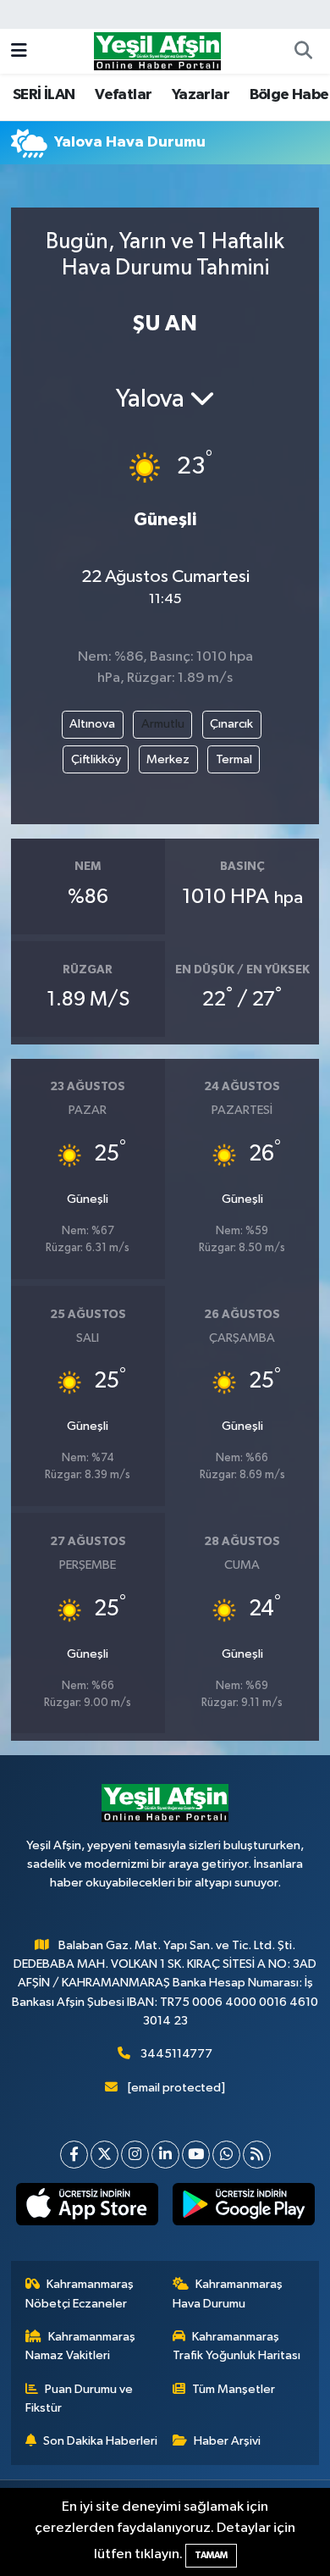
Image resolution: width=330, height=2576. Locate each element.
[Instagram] (135, 2155)
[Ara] (303, 52)
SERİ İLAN (44, 95)
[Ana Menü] (19, 51)
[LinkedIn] (165, 2155)
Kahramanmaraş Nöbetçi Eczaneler (80, 2293)
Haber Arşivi (227, 2441)
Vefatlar (123, 95)
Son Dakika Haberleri (100, 2441)
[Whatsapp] (226, 2155)
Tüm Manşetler (234, 2389)
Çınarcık (231, 724)
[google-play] (243, 2208)
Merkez (168, 759)
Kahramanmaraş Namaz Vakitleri (81, 2346)
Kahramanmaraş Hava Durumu (228, 2293)
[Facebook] (74, 2155)
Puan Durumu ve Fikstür (80, 2399)
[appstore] (87, 2208)
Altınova (92, 724)
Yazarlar (201, 95)
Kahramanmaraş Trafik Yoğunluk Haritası (236, 2346)
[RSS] (257, 2155)
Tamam (211, 2555)
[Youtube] (196, 2155)
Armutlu (163, 724)
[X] (104, 2155)
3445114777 (176, 2054)
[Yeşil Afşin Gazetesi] (157, 50)
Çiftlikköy (96, 759)
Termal (234, 759)
